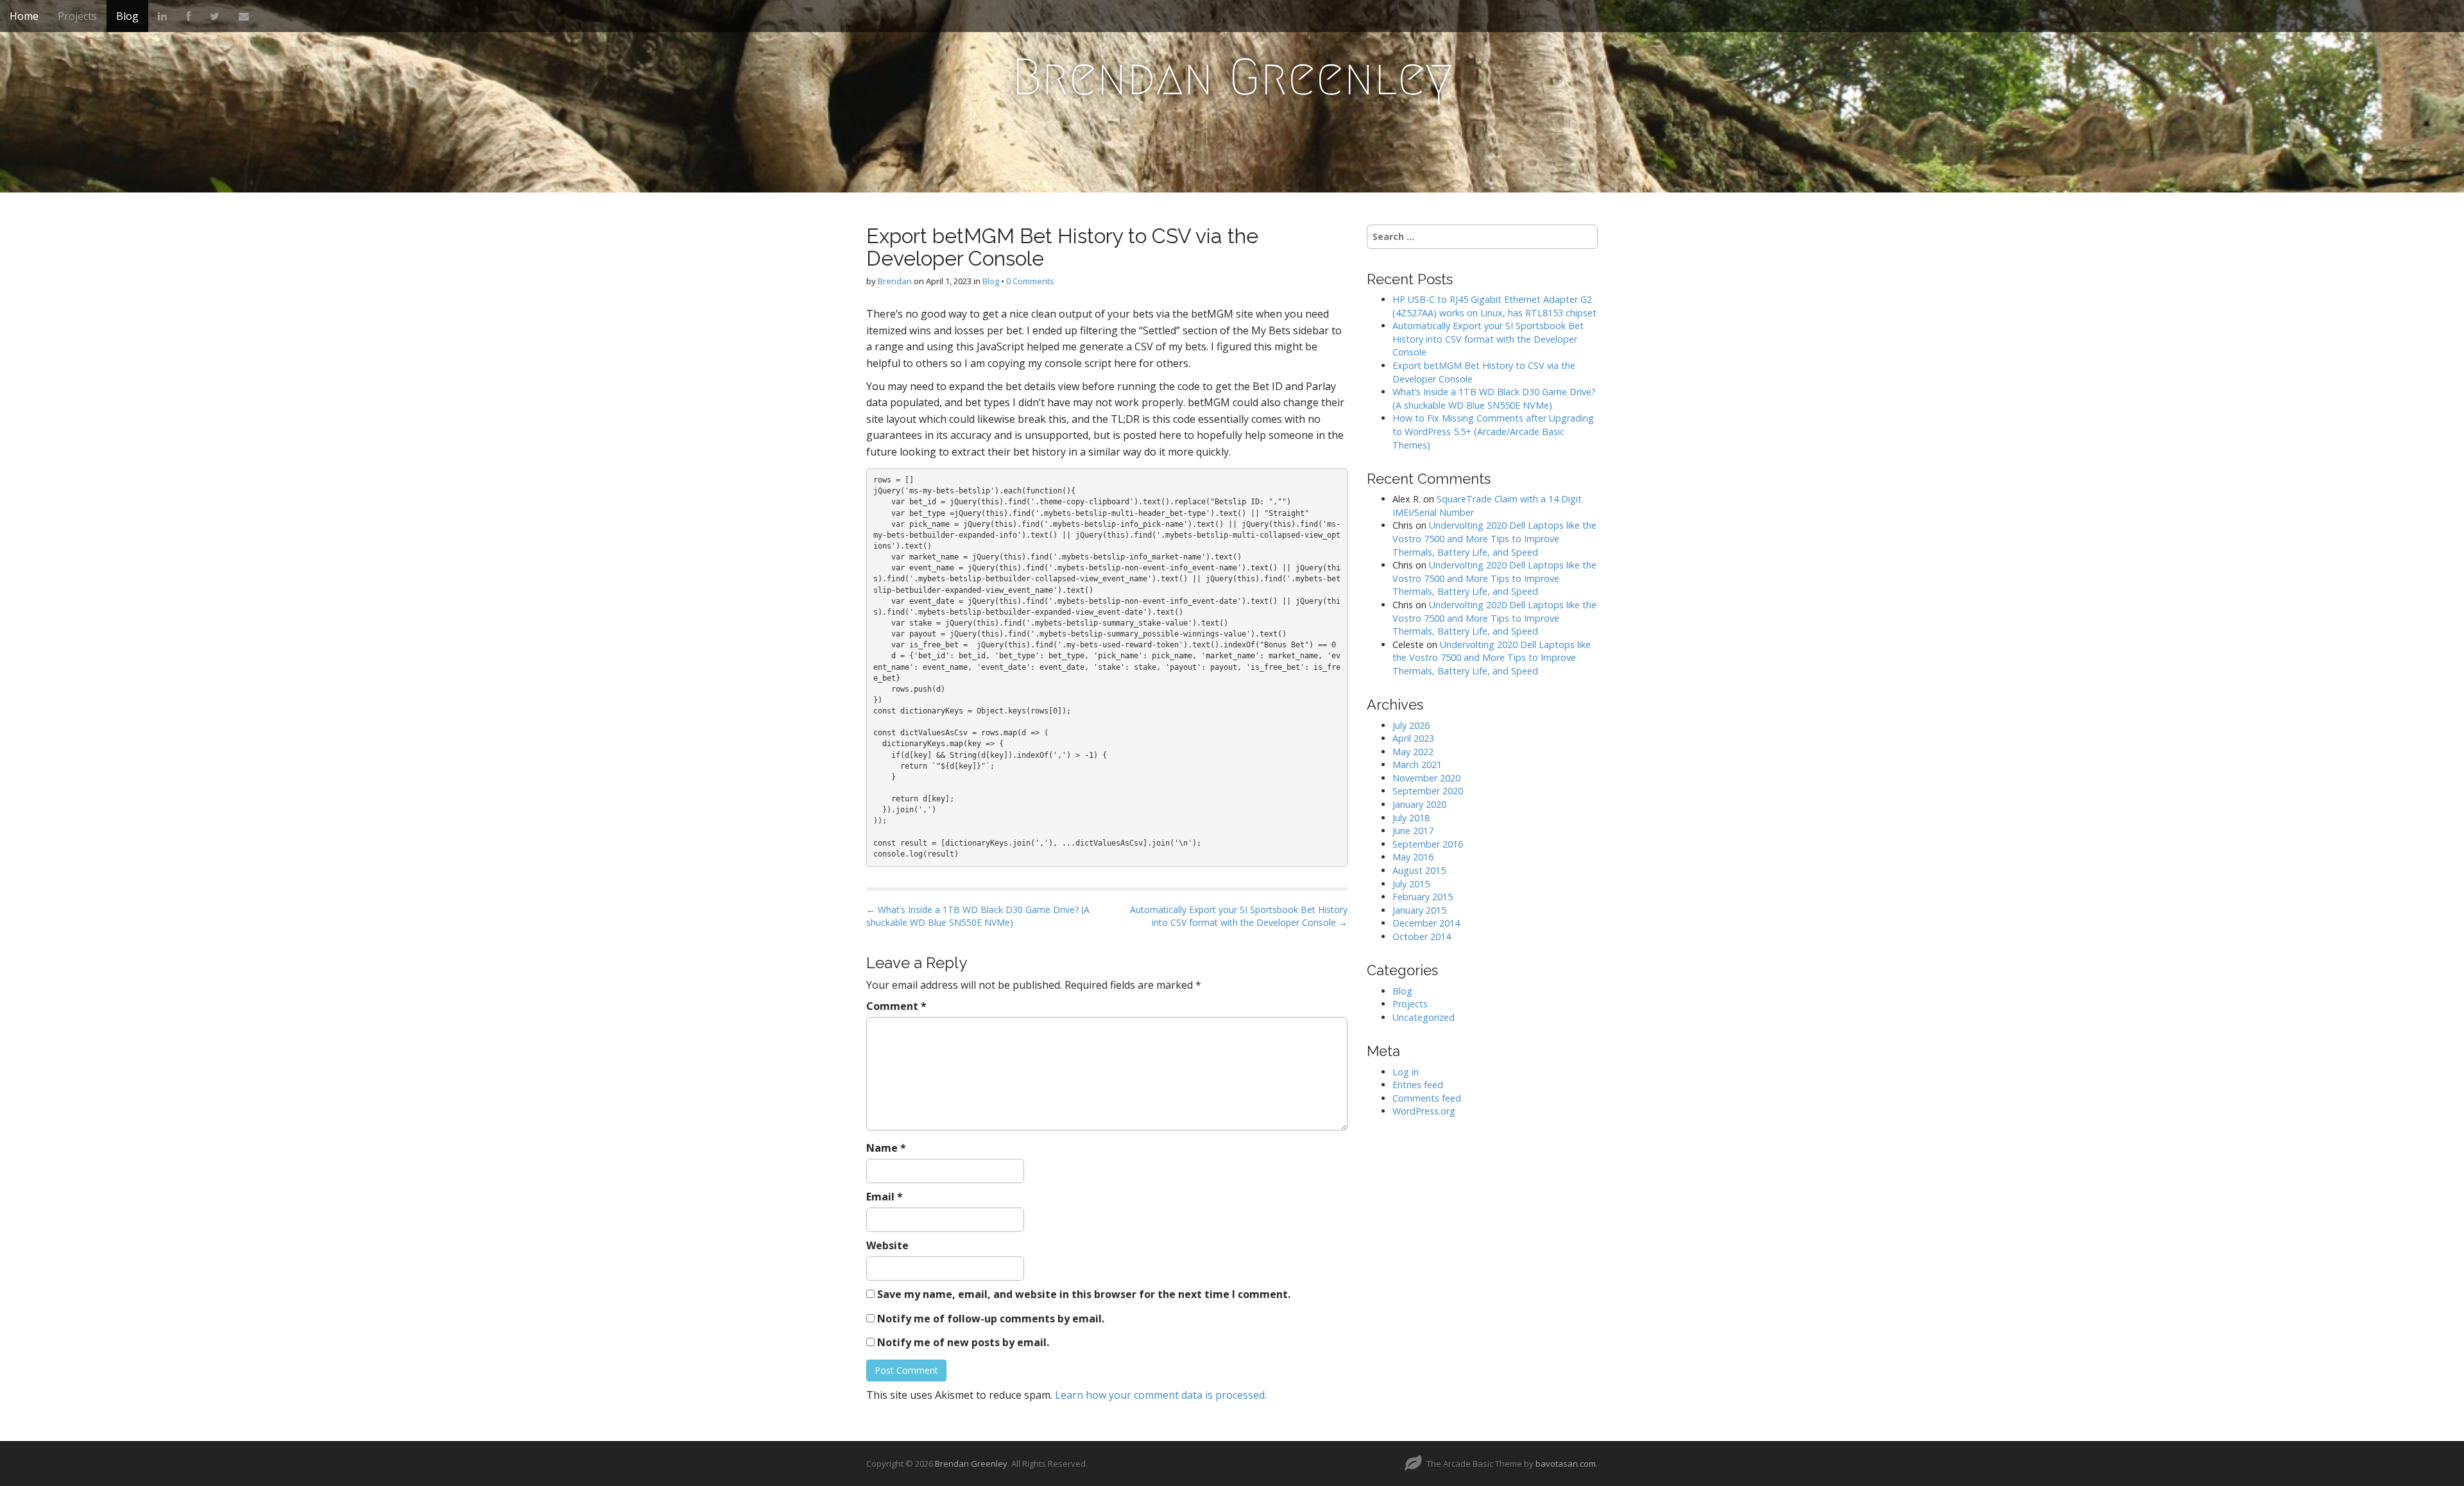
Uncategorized (1424, 1017)
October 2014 (1422, 936)
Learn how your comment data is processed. (1161, 1395)
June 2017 (1413, 831)
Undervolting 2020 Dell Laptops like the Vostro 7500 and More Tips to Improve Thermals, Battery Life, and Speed (1494, 538)
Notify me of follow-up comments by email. (991, 1319)
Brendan (895, 281)
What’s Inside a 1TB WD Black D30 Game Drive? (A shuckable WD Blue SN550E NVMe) (1494, 398)
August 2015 (1419, 870)
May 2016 (1413, 857)
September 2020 (1428, 791)
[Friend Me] (188, 16)
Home (24, 16)
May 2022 (1413, 752)
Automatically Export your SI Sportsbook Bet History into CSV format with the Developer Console (1488, 339)
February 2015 (1423, 897)
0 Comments (1030, 281)
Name (886, 1148)
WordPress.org (1424, 1111)
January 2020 (1419, 804)
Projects (77, 16)
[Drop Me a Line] (244, 16)
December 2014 (1426, 923)
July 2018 (1411, 818)
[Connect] (162, 16)
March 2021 (1417, 764)
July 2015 (1411, 884)
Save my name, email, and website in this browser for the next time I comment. (1084, 1294)
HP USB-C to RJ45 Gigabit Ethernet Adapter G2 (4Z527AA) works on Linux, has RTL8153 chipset (1494, 306)
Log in (1406, 1072)
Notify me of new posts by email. (963, 1342)
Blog (127, 16)
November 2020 (1426, 778)
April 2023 (1413, 738)
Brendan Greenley (1232, 77)
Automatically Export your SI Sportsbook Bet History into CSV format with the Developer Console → (1239, 916)
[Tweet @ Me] (215, 16)
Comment (896, 1006)
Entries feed (1418, 1085)
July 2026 (1411, 725)
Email (885, 1197)
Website (887, 1245)
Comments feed (1427, 1098)
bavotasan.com (1566, 1464)
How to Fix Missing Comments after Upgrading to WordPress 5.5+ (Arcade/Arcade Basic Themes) (1493, 431)
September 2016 (1428, 844)
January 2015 (1419, 910)
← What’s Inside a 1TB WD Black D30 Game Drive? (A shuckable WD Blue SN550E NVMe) (978, 916)
